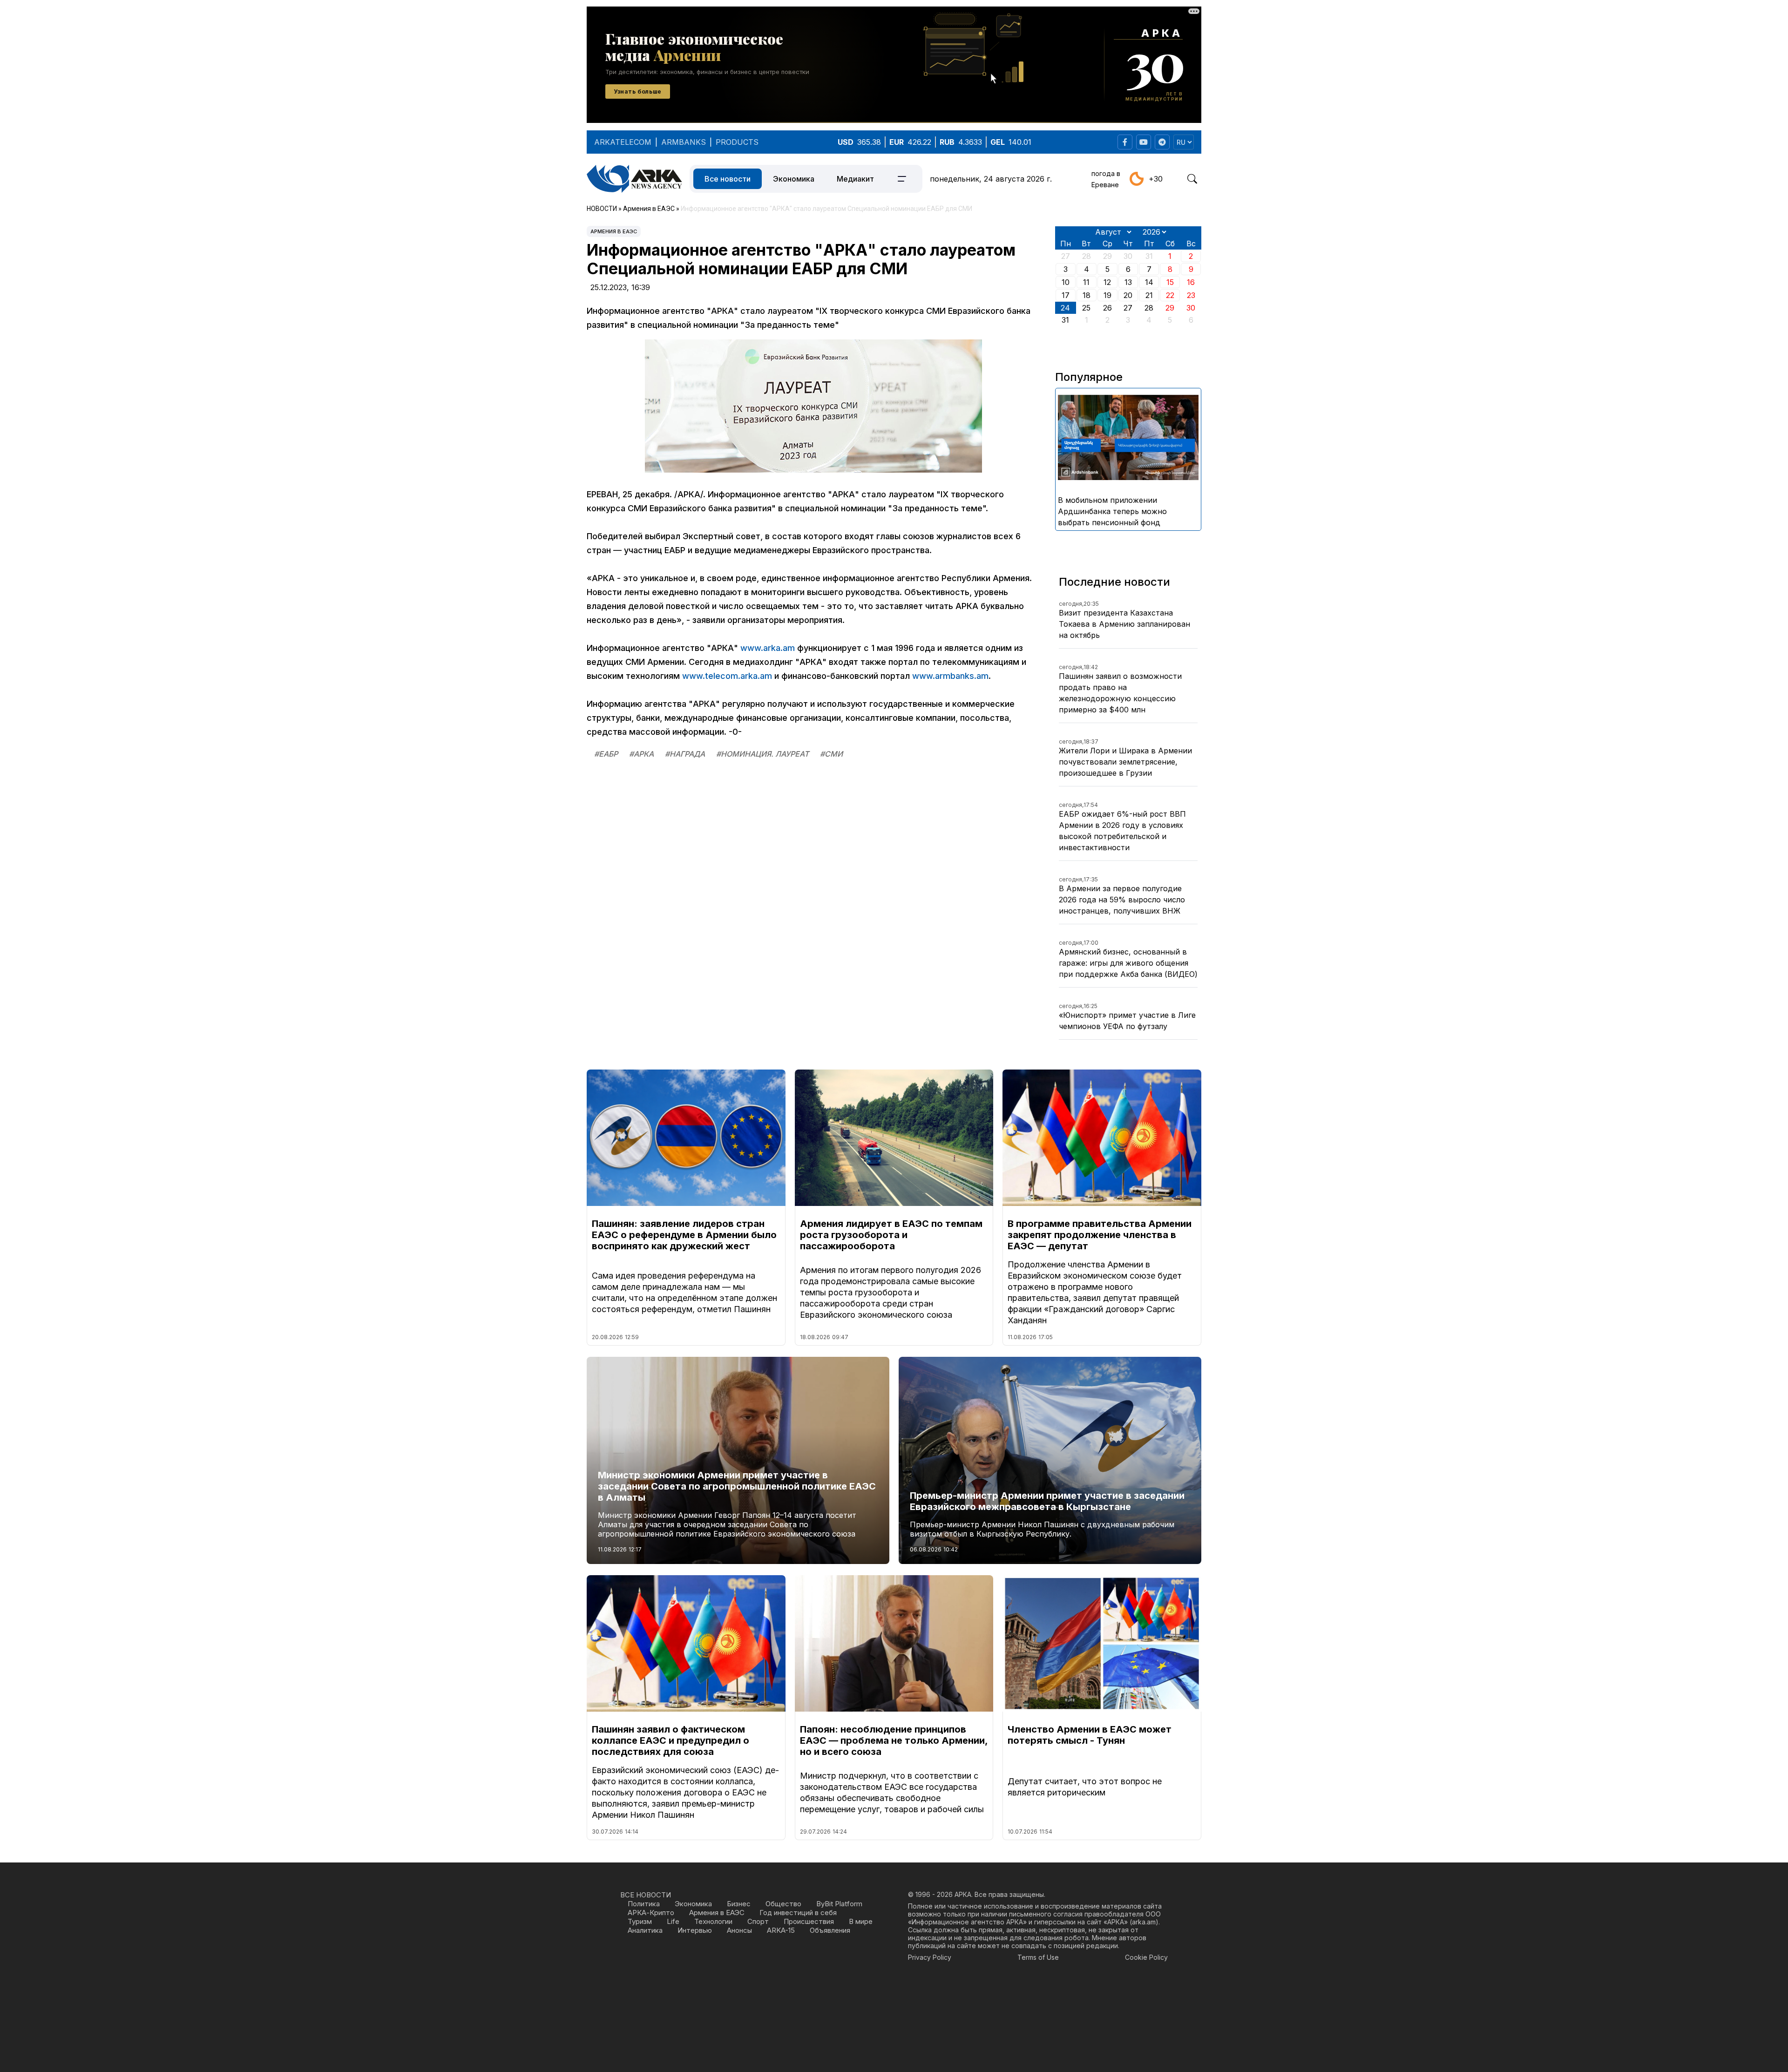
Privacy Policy (930, 1957)
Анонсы (739, 1930)
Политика (644, 1904)
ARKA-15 (781, 1930)
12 (1107, 282)
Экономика (794, 179)
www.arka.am (768, 648)
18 (1087, 295)
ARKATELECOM (623, 142)
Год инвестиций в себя (798, 1913)
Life (673, 1921)
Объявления (830, 1930)
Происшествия (809, 1921)
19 (1107, 295)
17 (1066, 295)
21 (1149, 295)
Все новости (728, 179)
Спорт (758, 1921)
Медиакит (855, 179)
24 (1065, 308)
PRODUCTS (737, 142)
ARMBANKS (684, 142)
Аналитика (645, 1930)
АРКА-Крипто (651, 1913)
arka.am (1144, 1922)
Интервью (695, 1930)
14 (1149, 282)
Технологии (713, 1921)
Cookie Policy (1146, 1957)
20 (1128, 295)
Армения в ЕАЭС (614, 231)
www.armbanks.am (950, 676)
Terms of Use (1038, 1957)
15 (1170, 282)
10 (1066, 282)
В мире (861, 1921)
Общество (783, 1904)
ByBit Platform (839, 1904)
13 (1128, 282)
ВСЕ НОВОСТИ (646, 1895)
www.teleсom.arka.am (727, 676)
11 (1086, 282)
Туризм (640, 1921)
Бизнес (739, 1904)
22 (1170, 295)
